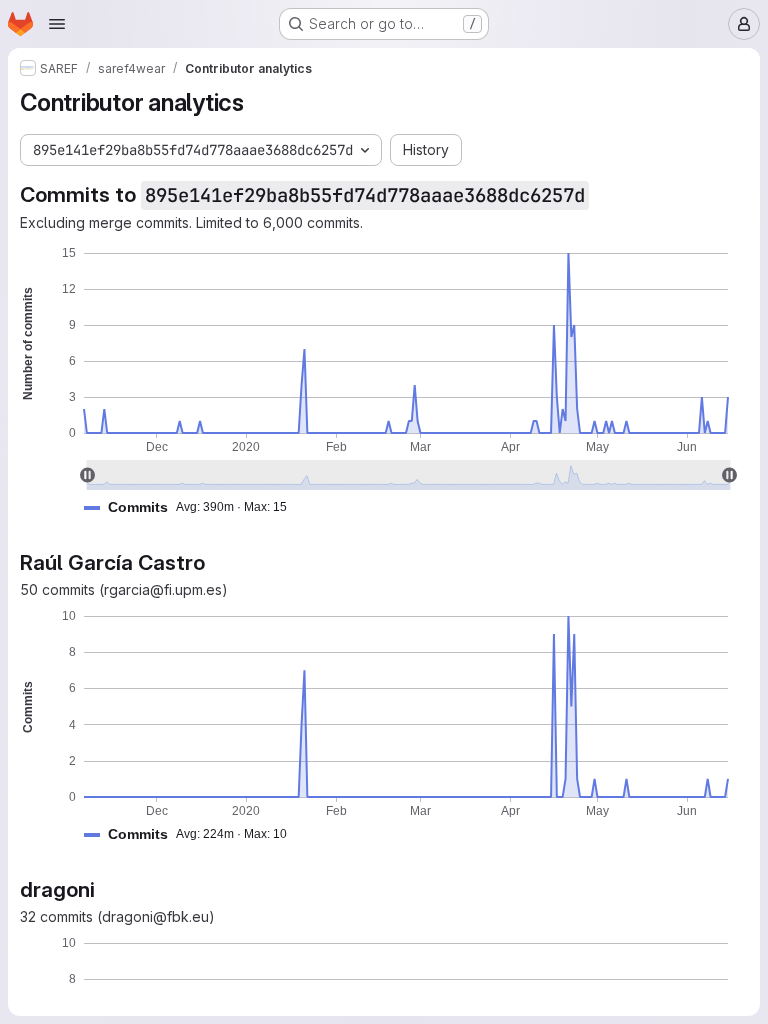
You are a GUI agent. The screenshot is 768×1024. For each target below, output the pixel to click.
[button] (193, 507)
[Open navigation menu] (57, 24)
